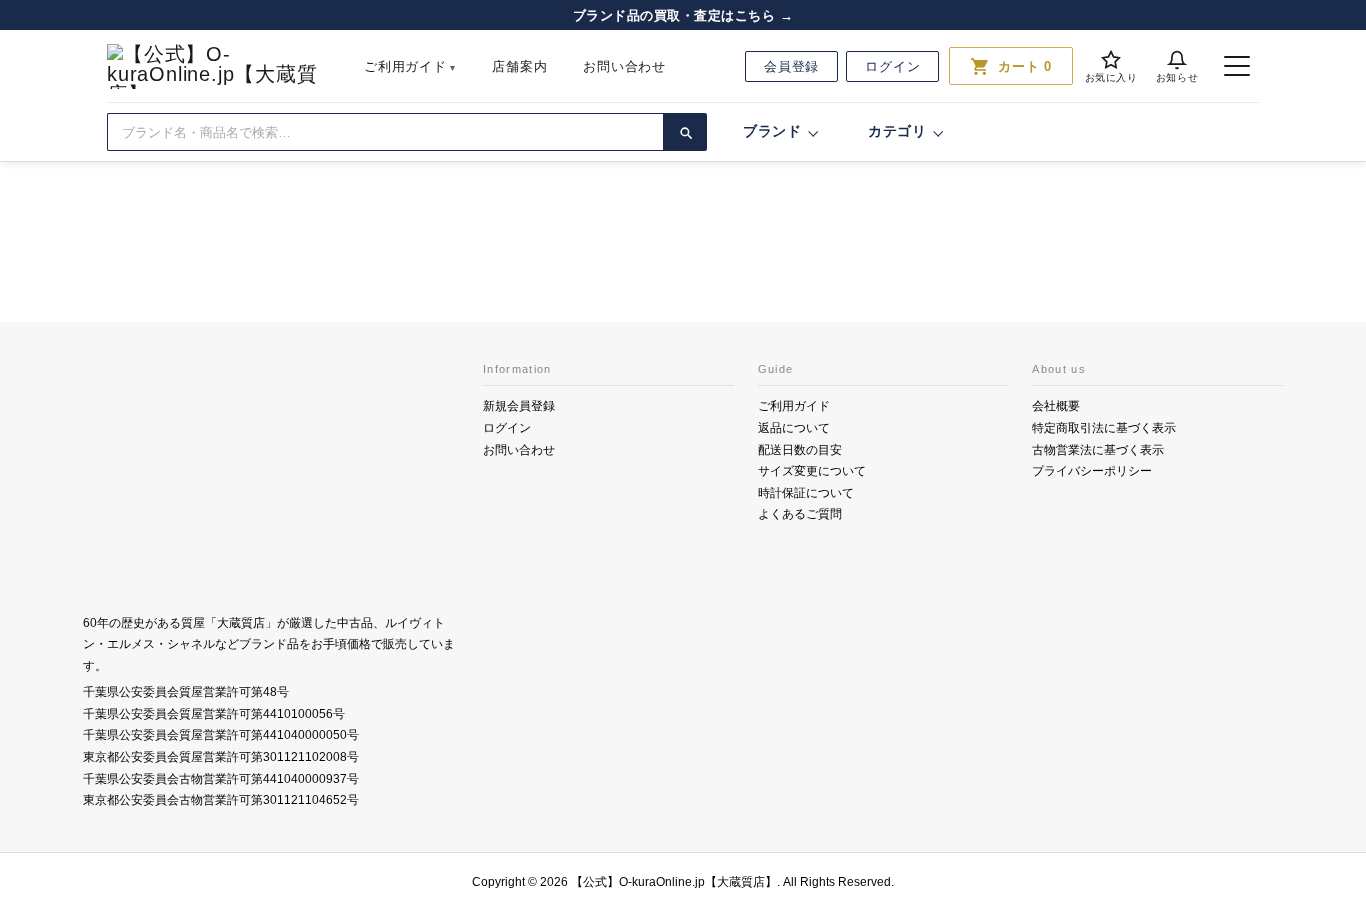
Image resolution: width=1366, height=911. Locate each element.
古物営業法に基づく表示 (1098, 450)
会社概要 (1056, 406)
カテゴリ (897, 131)
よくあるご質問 (800, 514)
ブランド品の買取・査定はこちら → (683, 15)
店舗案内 (519, 66)
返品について (794, 428)
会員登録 (791, 66)
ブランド (772, 131)
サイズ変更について (812, 471)
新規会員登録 (519, 406)
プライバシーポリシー (1092, 471)
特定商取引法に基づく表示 (1104, 428)
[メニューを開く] (1237, 66)
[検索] (685, 132)
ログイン (892, 66)
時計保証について (806, 493)
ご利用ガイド (405, 66)
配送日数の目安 (800, 450)
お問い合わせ (624, 66)
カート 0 (1011, 66)
